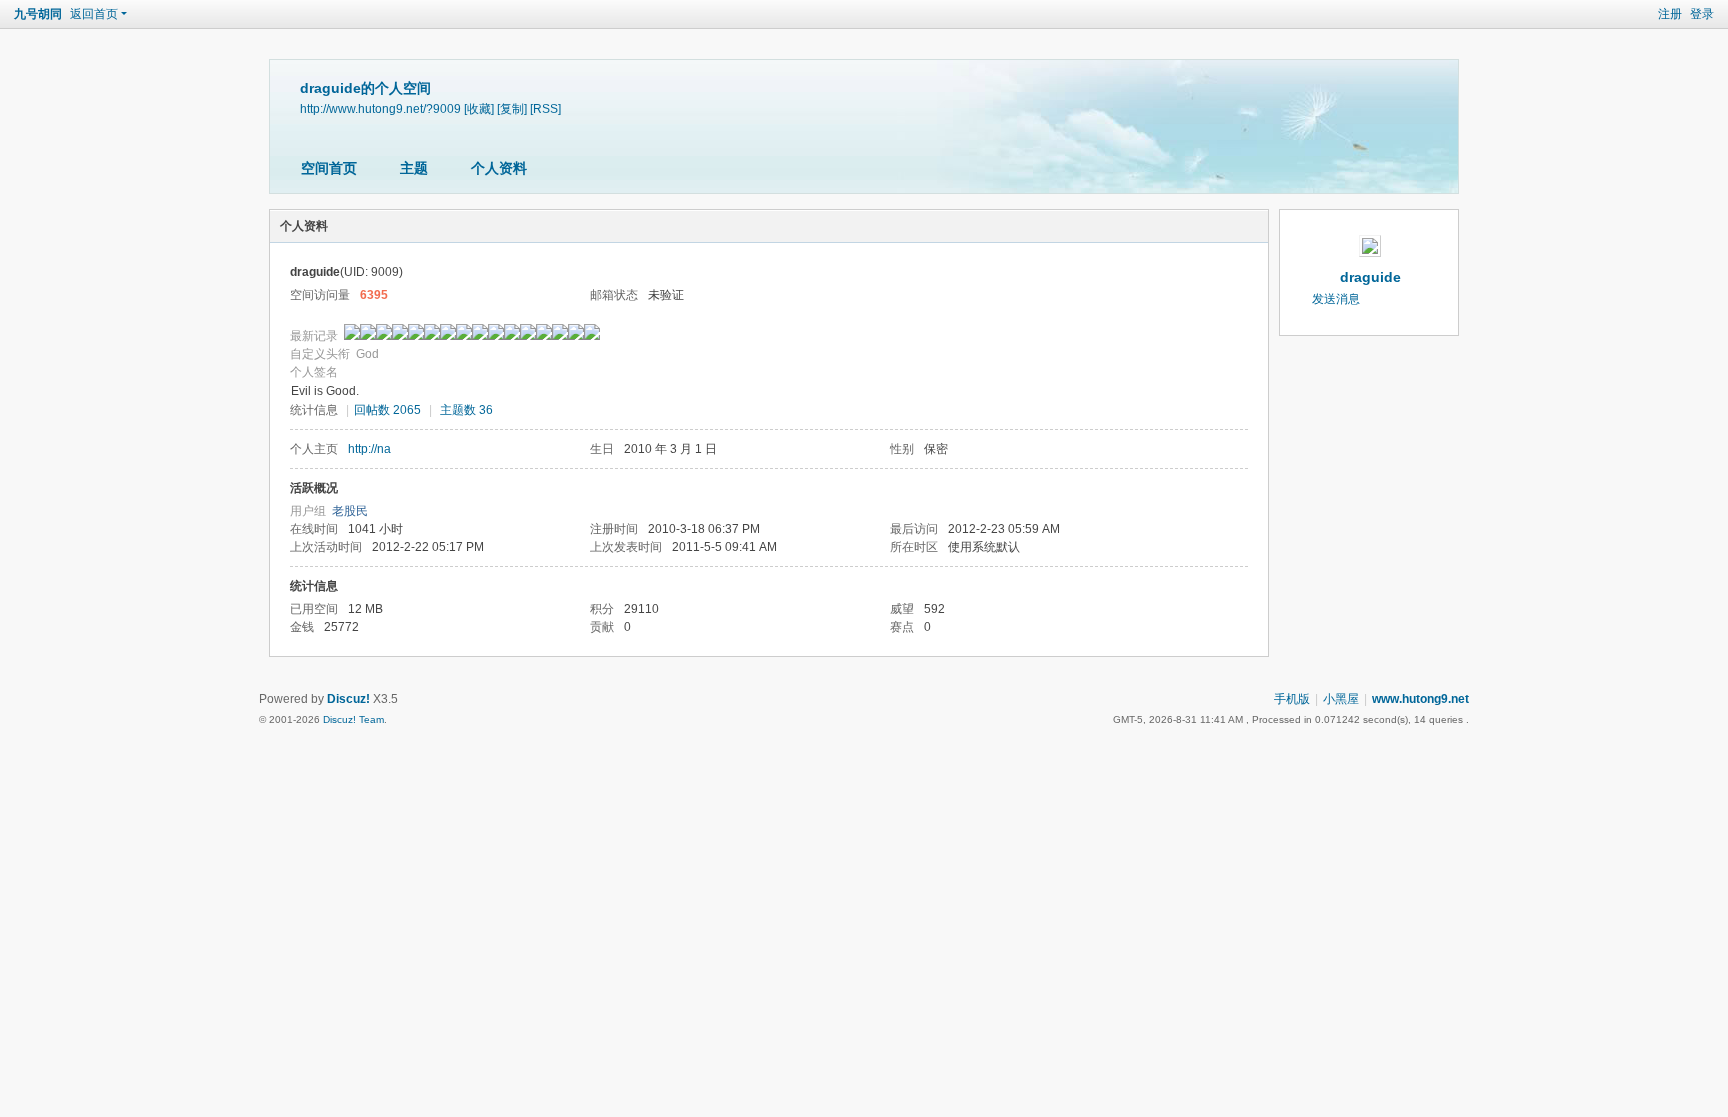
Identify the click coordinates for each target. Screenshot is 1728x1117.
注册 (1670, 14)
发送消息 (1336, 299)
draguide (1370, 277)
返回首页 (94, 14)
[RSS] (545, 108)
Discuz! (348, 699)
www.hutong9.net (1420, 699)
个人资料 (499, 168)
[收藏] (479, 108)
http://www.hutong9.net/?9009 (380, 108)
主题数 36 (466, 410)
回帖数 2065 (387, 410)
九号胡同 (38, 14)
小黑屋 (1341, 699)
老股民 (350, 511)
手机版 (1292, 699)
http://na (369, 449)
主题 (414, 168)
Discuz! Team (353, 719)
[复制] (512, 108)
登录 (1702, 14)
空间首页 (329, 168)
